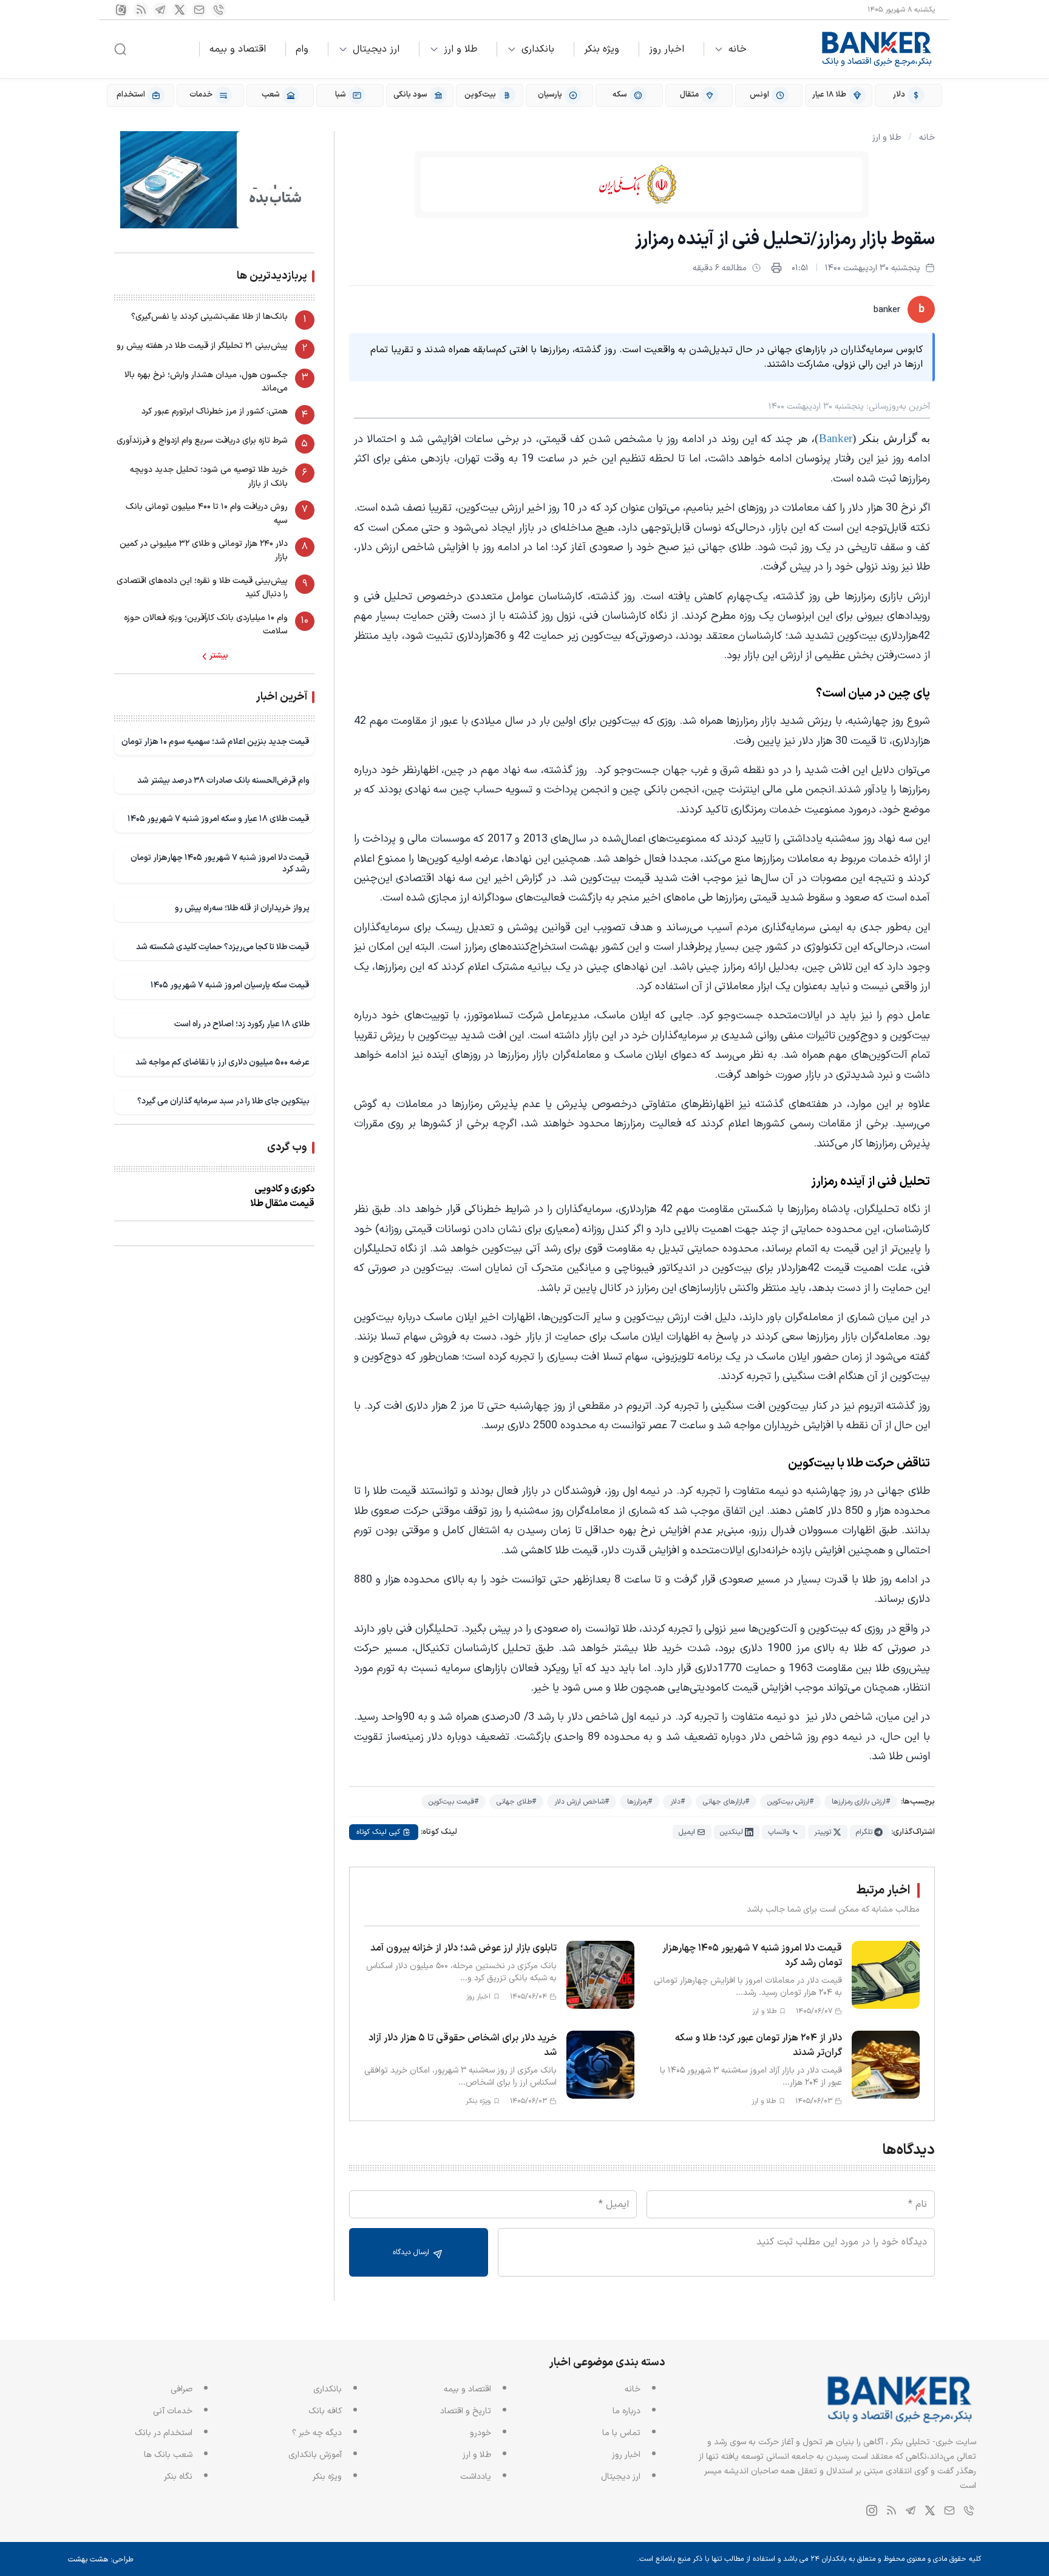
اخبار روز (667, 49)
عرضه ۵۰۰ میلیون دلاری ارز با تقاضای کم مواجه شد (222, 1063)
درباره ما (626, 2411)
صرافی (182, 2389)
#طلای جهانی (516, 1802)
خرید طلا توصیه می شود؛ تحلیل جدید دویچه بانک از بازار (209, 477)
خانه (738, 49)
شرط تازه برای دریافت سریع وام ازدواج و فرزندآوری (202, 441)
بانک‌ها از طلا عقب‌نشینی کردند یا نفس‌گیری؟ (209, 317)
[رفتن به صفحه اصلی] (877, 49)
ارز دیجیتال (376, 49)
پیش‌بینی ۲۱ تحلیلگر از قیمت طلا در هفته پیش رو (202, 346)
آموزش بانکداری (315, 2455)
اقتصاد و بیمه (238, 49)
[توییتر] (180, 10)
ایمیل (687, 1832)
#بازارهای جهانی (726, 1802)
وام (302, 49)
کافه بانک (325, 2411)
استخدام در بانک (164, 2433)
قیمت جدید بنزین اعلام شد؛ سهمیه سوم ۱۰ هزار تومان (216, 742)
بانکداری (538, 49)
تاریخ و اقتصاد (466, 2411)
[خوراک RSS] (141, 10)
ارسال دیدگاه (412, 2252)
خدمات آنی (173, 2411)
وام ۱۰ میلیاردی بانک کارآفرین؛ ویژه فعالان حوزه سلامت (206, 625)
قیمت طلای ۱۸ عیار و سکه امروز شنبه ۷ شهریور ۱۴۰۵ (219, 819)
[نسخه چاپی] (776, 268)
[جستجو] (120, 49)
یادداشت (476, 2477)
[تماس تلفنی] (219, 10)
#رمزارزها (640, 1802)
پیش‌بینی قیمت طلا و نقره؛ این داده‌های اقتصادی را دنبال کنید (202, 588)
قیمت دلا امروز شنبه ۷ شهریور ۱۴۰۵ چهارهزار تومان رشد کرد (220, 864)
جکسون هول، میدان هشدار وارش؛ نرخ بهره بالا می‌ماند (206, 382)
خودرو (480, 2433)
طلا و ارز (460, 49)
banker (887, 310)
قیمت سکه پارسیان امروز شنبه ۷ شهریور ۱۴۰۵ (230, 985)
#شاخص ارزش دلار (582, 1802)
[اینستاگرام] (121, 10)
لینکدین (732, 1832)
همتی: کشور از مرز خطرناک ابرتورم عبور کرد (215, 412)
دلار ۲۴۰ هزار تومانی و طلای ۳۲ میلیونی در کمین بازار (204, 550)
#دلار (677, 1802)
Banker (836, 438)
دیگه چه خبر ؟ (317, 2433)
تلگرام (864, 1832)
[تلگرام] (160, 10)
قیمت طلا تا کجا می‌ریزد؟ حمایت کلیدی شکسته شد (223, 947)
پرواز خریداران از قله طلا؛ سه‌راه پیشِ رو (242, 908)
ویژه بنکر (602, 49)
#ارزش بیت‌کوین (790, 1802)
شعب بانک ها (168, 2455)
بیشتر (219, 656)
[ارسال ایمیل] (199, 10)
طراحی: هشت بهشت (101, 2560)
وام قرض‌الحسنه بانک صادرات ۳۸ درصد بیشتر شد (223, 781)
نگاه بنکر (178, 2477)
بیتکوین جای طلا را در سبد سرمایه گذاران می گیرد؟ (223, 1101)
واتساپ (779, 1832)
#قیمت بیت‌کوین (453, 1802)
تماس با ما (621, 2433)
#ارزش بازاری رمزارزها (861, 1802)
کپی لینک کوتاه (378, 1832)
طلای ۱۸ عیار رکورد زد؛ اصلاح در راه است (242, 1024)
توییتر (823, 1832)
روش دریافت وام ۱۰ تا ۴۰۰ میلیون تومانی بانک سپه (207, 514)
